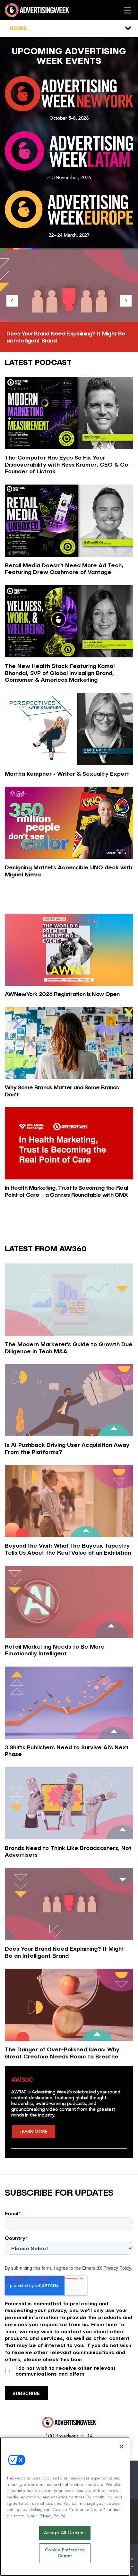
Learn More (34, 2132)
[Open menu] (128, 10)
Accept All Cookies (65, 2533)
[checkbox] (69, 2370)
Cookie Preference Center (65, 2553)
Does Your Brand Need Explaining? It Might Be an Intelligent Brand (66, 337)
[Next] (126, 301)
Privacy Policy (117, 2268)
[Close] (122, 2446)
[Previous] (12, 301)
